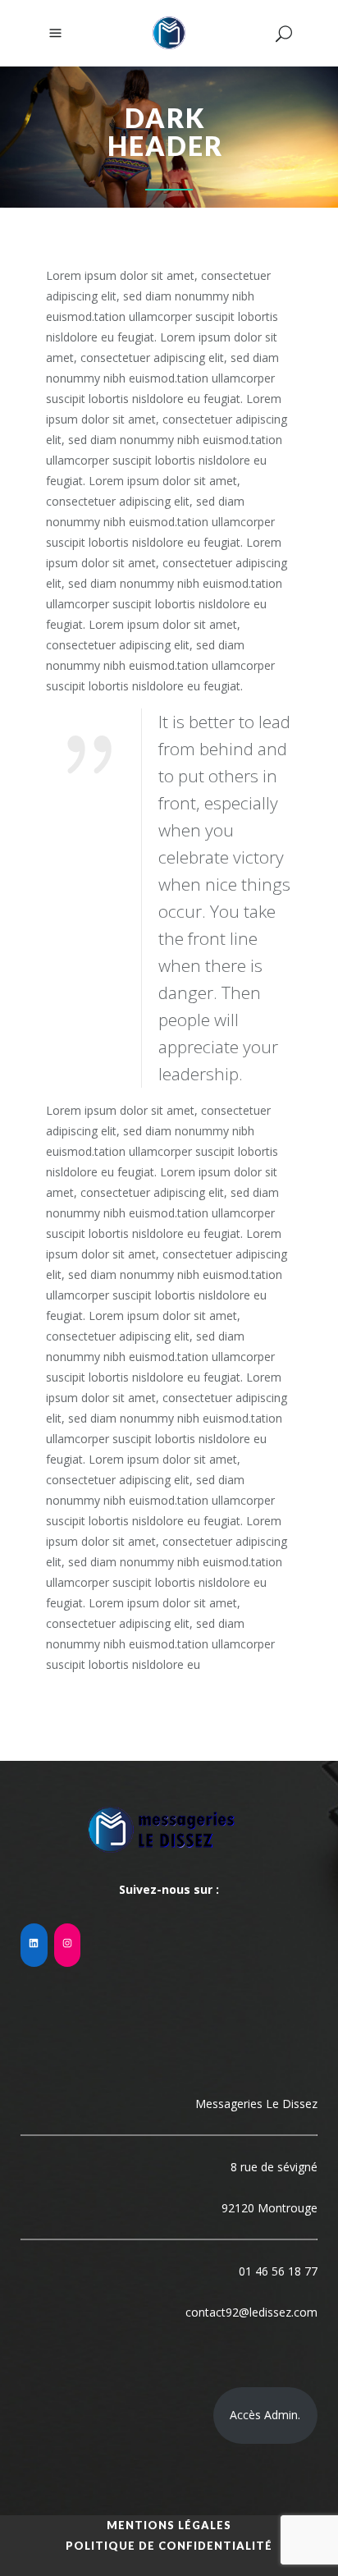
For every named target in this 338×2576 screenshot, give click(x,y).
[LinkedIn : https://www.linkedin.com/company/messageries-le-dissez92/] (34, 1945)
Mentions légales (169, 2525)
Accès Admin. (265, 2415)
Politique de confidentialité (169, 2546)
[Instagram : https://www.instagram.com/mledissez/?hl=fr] (68, 1945)
